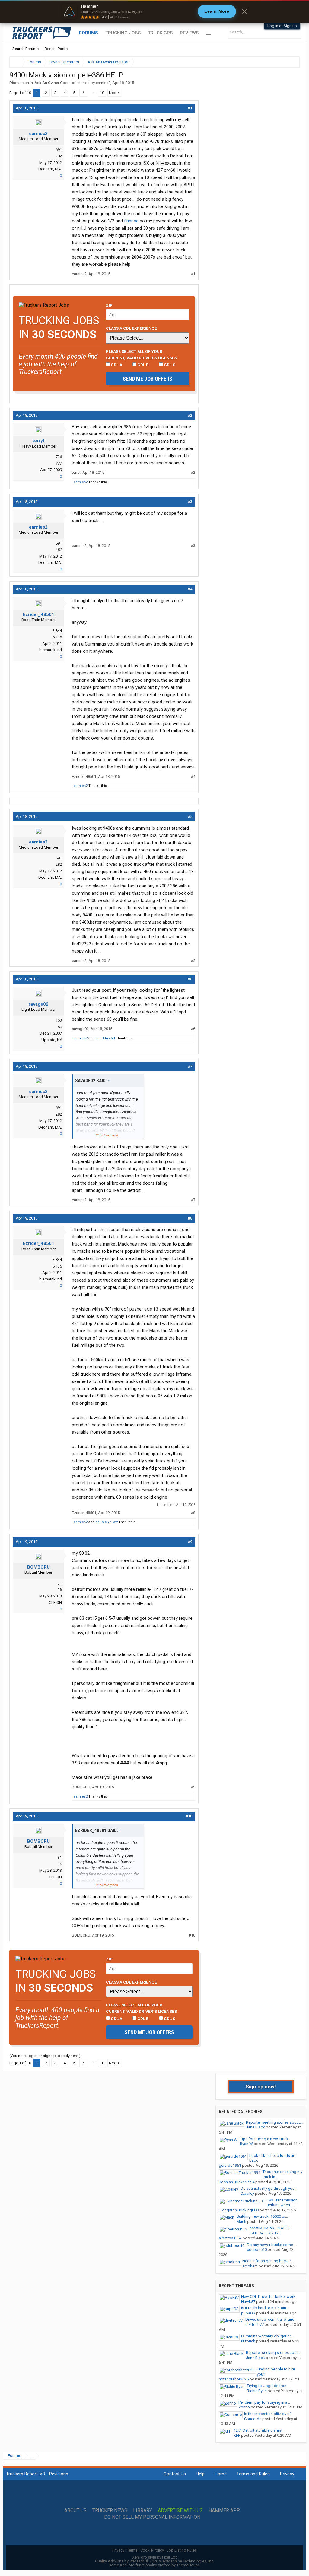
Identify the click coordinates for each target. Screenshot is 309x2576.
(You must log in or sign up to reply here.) (45, 2056)
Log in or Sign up (282, 26)
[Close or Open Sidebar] (284, 62)
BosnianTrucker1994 (237, 2182)
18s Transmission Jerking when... (282, 2203)
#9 (190, 1542)
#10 (189, 1816)
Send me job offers (148, 379)
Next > (114, 93)
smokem (250, 2266)
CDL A (116, 365)
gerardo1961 (230, 2165)
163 (59, 1020)
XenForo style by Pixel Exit (154, 2557)
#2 (190, 415)
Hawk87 (248, 2302)
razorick (248, 2341)
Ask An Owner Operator (55, 83)
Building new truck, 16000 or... (262, 2216)
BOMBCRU (38, 1567)
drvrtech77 (255, 2325)
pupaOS (248, 2313)
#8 (190, 1218)
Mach (241, 2221)
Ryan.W (246, 2144)
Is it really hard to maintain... (265, 2308)
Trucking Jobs (123, 33)
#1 (190, 108)
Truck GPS (160, 33)
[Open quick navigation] (291, 62)
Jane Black (255, 2127)
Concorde (253, 2419)
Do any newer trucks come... (271, 2245)
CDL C (169, 365)
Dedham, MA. (50, 169)
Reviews (189, 33)
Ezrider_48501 (38, 614)
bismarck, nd (51, 650)
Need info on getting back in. (268, 2261)
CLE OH (55, 1602)
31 (60, 1583)
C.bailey (247, 2193)
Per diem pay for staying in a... (264, 2402)
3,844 (57, 631)
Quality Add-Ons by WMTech (155, 2561)
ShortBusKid (105, 1038)
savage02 (38, 1004)
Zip (109, 305)
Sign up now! (261, 2087)
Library (143, 2511)
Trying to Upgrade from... (269, 2386)
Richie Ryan (257, 2391)
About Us (75, 2511)
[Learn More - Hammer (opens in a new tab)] (154, 11)
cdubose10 (257, 2249)
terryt (38, 441)
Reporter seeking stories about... (274, 2122)
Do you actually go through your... (269, 2188)
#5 (190, 817)
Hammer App (224, 2511)
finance (131, 221)
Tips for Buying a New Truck (264, 2139)
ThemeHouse (188, 2565)
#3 (190, 502)
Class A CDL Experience (131, 328)
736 (59, 457)
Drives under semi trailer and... (271, 2319)
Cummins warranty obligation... (268, 2336)
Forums (89, 33)
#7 (190, 1066)
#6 (190, 979)
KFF (237, 2435)
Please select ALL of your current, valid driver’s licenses (141, 354)
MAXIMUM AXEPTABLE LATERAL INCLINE (270, 2231)
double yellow (107, 1522)
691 (59, 150)
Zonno (244, 2407)
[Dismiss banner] (244, 11)
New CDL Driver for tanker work (268, 2296)
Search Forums (25, 49)
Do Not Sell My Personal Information (152, 2517)
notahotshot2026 (234, 2379)
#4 (190, 589)
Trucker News (110, 2511)
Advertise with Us (180, 2511)
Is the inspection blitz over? (268, 2414)
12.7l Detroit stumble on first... (259, 2430)
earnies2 (103, 83)
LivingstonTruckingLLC (239, 2210)
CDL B (143, 365)
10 (102, 93)
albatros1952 (230, 2238)
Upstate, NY (52, 1040)
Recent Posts (56, 49)
